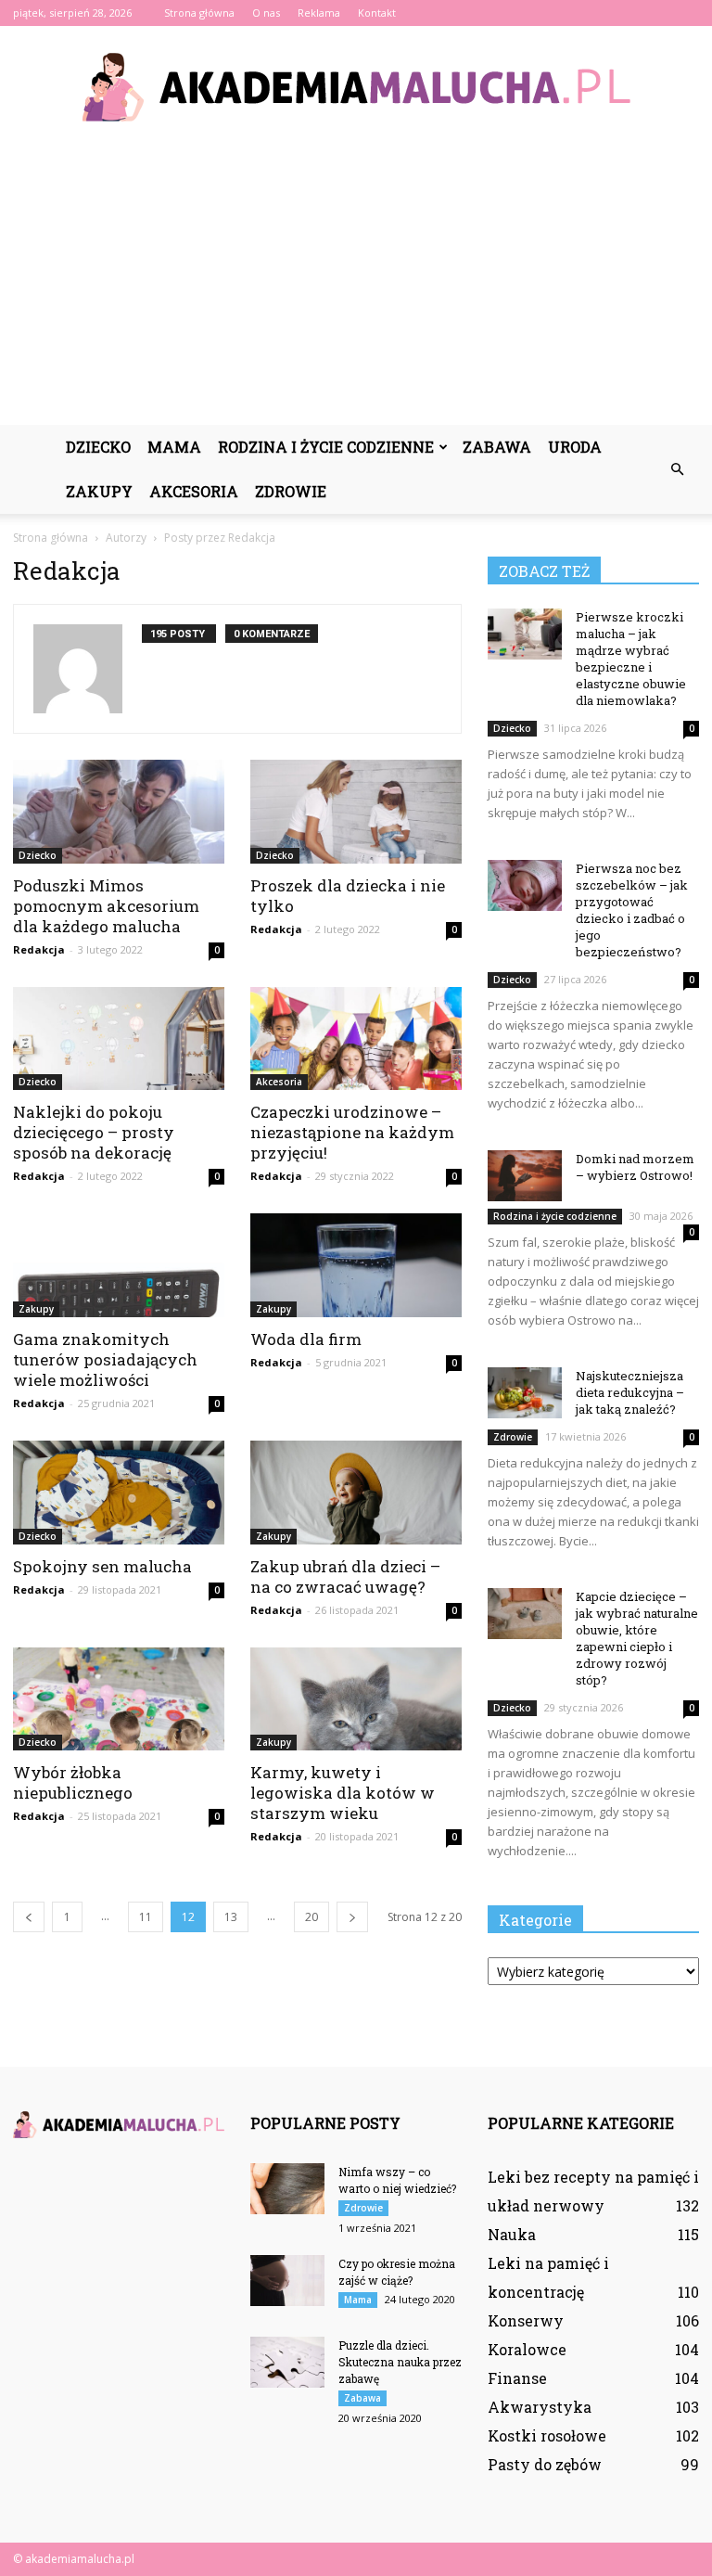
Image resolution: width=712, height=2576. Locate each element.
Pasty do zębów (545, 2464)
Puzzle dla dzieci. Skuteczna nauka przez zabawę (400, 2362)
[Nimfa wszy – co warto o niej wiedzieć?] (287, 2189)
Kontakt (377, 13)
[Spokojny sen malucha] (119, 1493)
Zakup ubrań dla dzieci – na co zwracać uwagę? (345, 1576)
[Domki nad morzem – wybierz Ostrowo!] (525, 1176)
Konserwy (526, 2320)
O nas (266, 13)
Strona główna (199, 13)
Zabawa (497, 447)
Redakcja (39, 949)
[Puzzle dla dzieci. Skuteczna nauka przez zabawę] (287, 2362)
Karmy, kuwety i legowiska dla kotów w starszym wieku (343, 1793)
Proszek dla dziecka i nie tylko (348, 896)
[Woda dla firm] (356, 1265)
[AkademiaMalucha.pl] (356, 87)
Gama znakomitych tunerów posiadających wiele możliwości (105, 1359)
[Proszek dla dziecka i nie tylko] (356, 812)
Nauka (512, 2234)
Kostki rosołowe (547, 2435)
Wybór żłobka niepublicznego (73, 1782)
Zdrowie (291, 491)
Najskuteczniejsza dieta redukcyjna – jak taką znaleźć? (630, 1392)
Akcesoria (194, 491)
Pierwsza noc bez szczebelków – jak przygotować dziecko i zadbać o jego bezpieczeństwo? (632, 910)
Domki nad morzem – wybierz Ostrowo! (635, 1167)
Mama (174, 447)
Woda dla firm (306, 1339)
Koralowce (527, 2349)
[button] (677, 469)
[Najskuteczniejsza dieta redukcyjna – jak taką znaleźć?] (525, 1393)
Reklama (319, 13)
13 (231, 1917)
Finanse (517, 2378)
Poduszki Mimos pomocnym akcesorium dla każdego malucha (106, 906)
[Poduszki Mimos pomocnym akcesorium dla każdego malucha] (119, 812)
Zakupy (99, 491)
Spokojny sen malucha (102, 1566)
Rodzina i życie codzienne (326, 447)
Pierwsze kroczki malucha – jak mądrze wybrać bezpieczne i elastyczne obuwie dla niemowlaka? (631, 659)
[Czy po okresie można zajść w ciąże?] (287, 2281)
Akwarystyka (540, 2407)
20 (311, 1917)
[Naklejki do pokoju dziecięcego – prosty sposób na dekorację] (119, 1039)
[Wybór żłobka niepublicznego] (119, 1699)
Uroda (575, 447)
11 (146, 1917)
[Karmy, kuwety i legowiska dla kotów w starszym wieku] (356, 1699)
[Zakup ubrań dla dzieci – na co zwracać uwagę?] (356, 1493)
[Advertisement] (356, 286)
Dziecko (98, 447)
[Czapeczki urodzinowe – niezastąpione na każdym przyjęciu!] (356, 1039)
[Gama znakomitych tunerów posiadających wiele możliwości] (119, 1265)
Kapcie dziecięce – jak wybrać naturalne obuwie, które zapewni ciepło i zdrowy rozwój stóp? (637, 1638)
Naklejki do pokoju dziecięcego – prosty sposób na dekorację (94, 1132)
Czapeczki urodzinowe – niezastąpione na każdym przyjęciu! (352, 1132)
